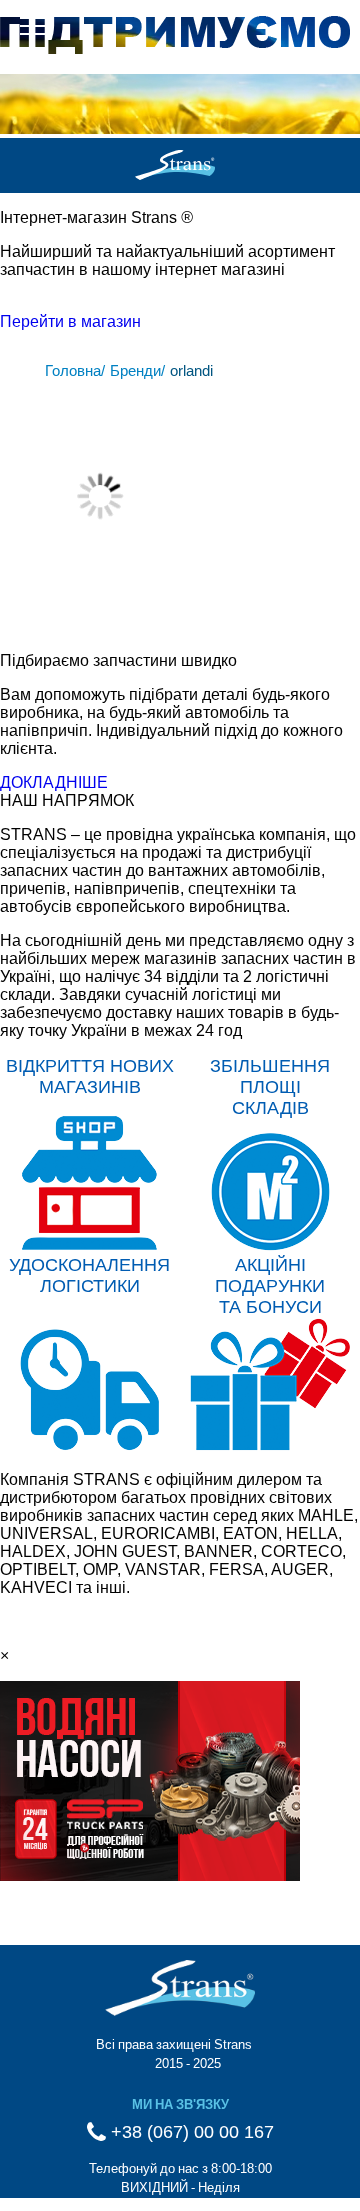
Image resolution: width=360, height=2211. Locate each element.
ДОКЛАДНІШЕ (54, 782)
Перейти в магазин (70, 321)
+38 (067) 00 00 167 (190, 2132)
